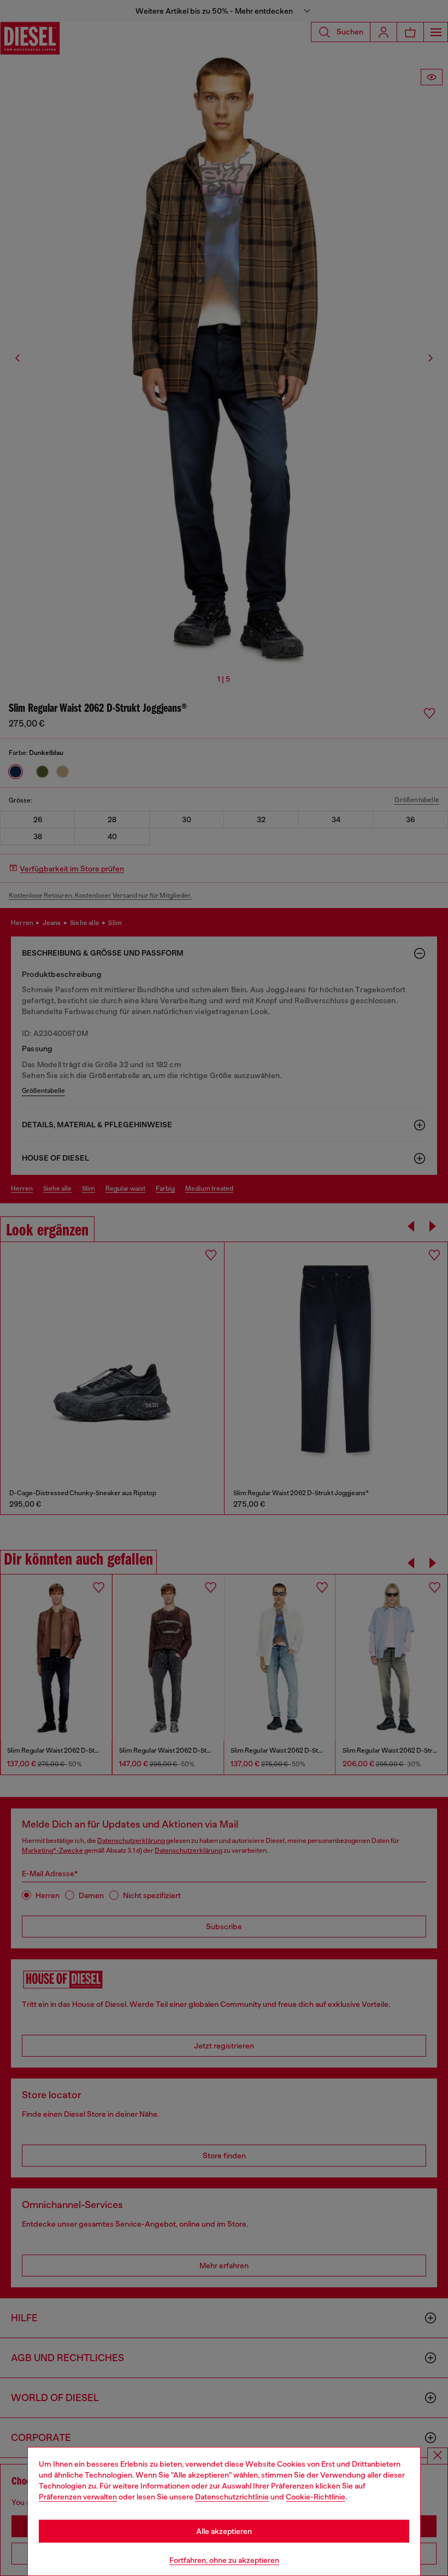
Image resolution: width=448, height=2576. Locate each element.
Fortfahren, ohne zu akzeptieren (224, 2560)
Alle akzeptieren (224, 2531)
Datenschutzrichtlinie (232, 2497)
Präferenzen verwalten (78, 2497)
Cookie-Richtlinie (316, 2497)
